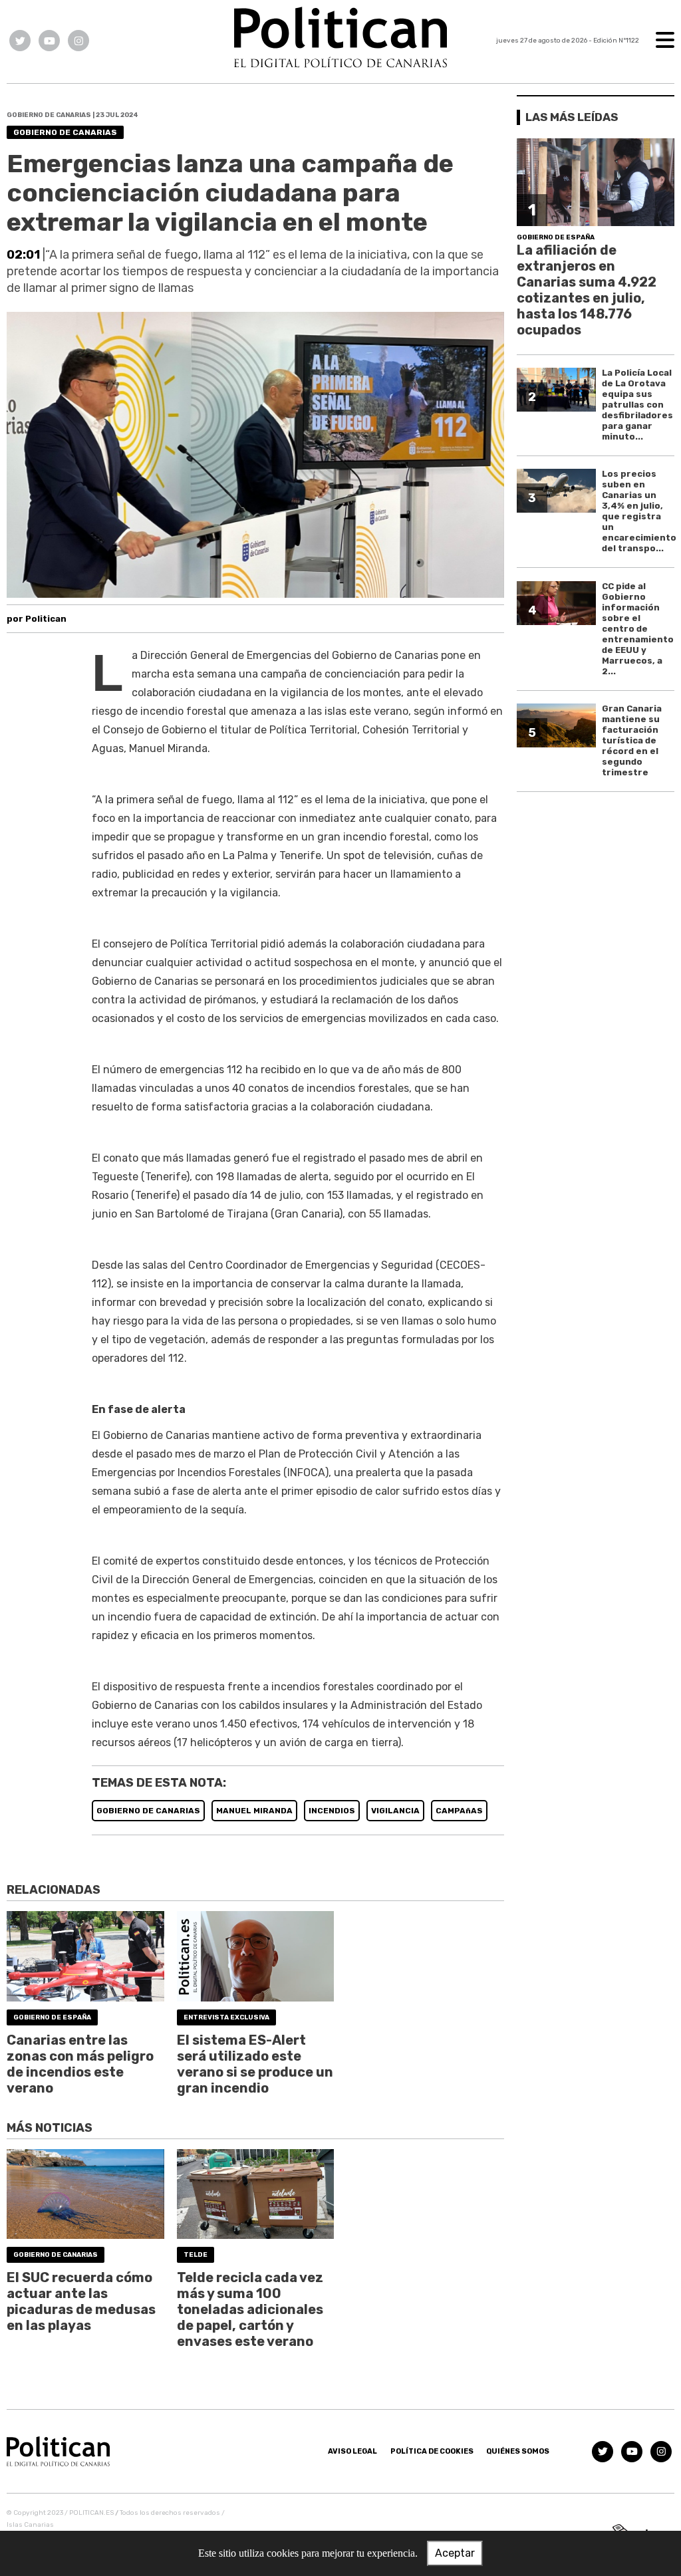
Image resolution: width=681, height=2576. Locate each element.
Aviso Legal (352, 2451)
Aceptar (455, 2553)
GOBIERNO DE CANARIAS (148, 1811)
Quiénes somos (518, 2451)
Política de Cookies (432, 2451)
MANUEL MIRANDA (254, 1811)
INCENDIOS (332, 1811)
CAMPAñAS (459, 1811)
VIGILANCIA (395, 1811)
